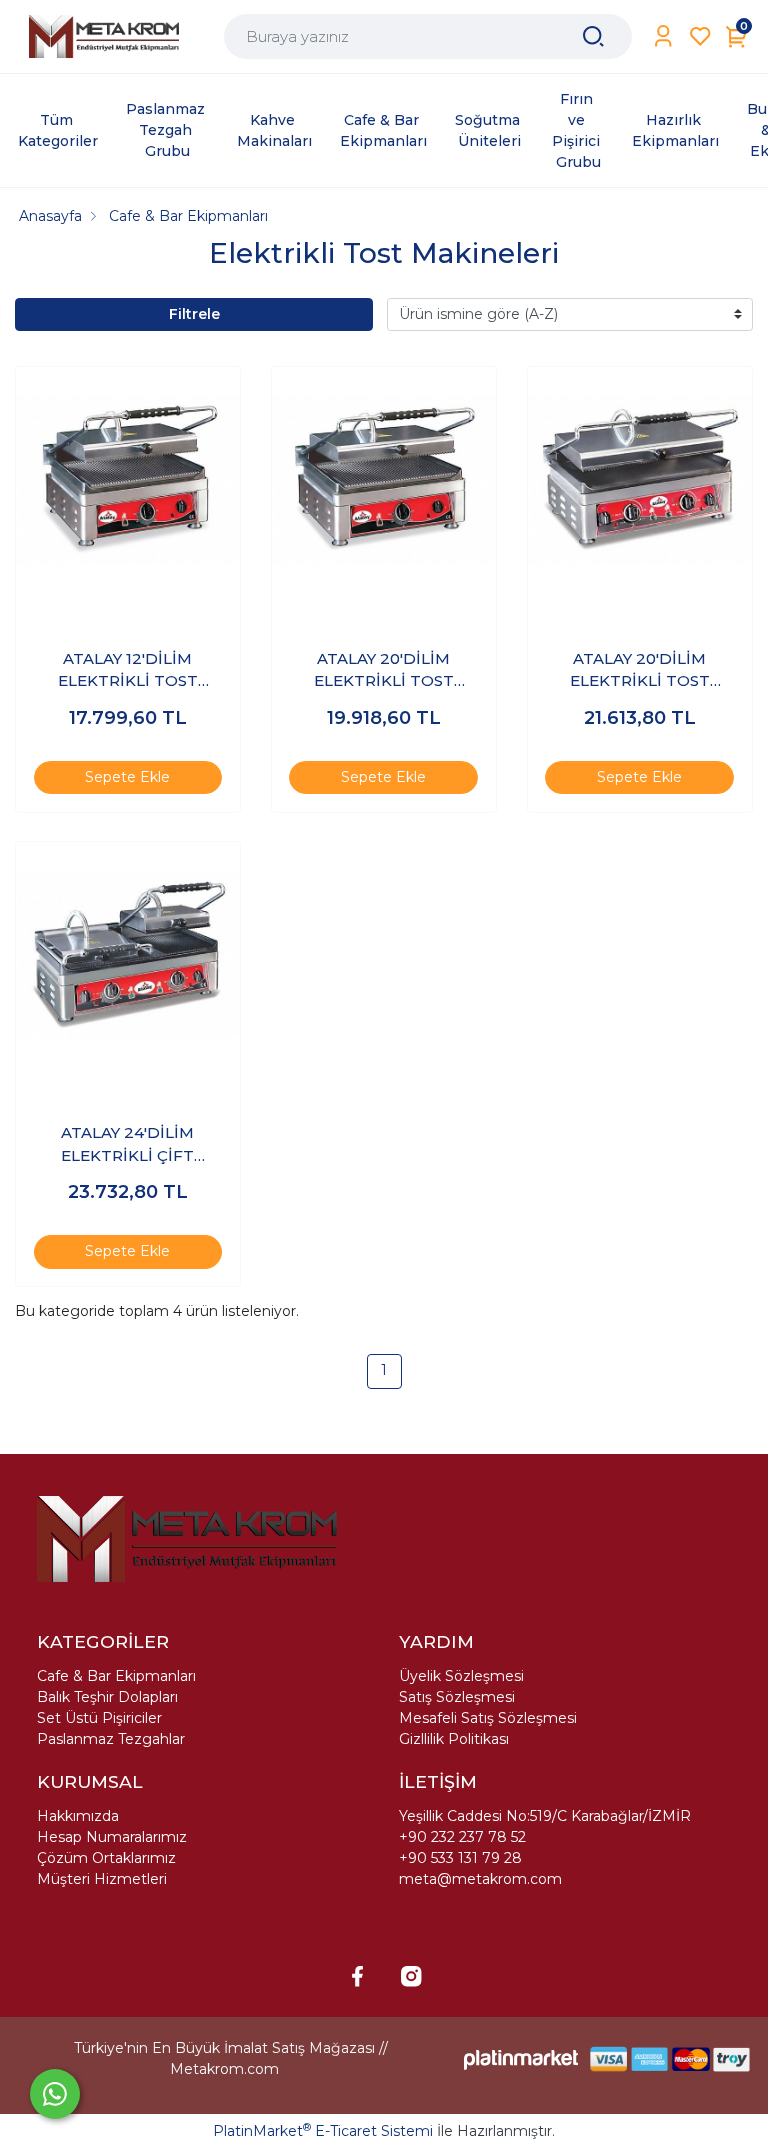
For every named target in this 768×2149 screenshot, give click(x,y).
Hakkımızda (78, 1816)
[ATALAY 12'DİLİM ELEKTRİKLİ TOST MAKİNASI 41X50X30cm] (128, 479)
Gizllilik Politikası (454, 1739)
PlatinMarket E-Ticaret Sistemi (323, 2131)
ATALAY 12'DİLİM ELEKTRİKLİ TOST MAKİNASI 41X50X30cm (128, 671)
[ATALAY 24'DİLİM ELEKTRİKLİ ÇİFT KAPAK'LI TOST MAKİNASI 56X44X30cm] (128, 954)
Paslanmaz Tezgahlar (111, 1739)
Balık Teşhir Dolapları (107, 1697)
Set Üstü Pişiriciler (99, 1718)
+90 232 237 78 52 (462, 1837)
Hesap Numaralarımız (112, 1837)
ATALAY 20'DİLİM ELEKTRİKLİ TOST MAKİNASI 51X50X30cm (383, 671)
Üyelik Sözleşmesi (461, 1676)
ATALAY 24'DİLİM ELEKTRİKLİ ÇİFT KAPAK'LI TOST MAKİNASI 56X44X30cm (128, 1145)
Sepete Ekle (127, 777)
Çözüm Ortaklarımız (106, 1858)
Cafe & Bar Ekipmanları (116, 1676)
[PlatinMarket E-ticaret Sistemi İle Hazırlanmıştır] (521, 2058)
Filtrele (194, 314)
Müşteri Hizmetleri (102, 1879)
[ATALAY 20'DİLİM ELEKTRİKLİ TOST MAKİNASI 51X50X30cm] (384, 479)
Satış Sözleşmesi (457, 1697)
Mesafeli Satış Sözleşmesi (488, 1718)
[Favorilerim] (700, 36)
